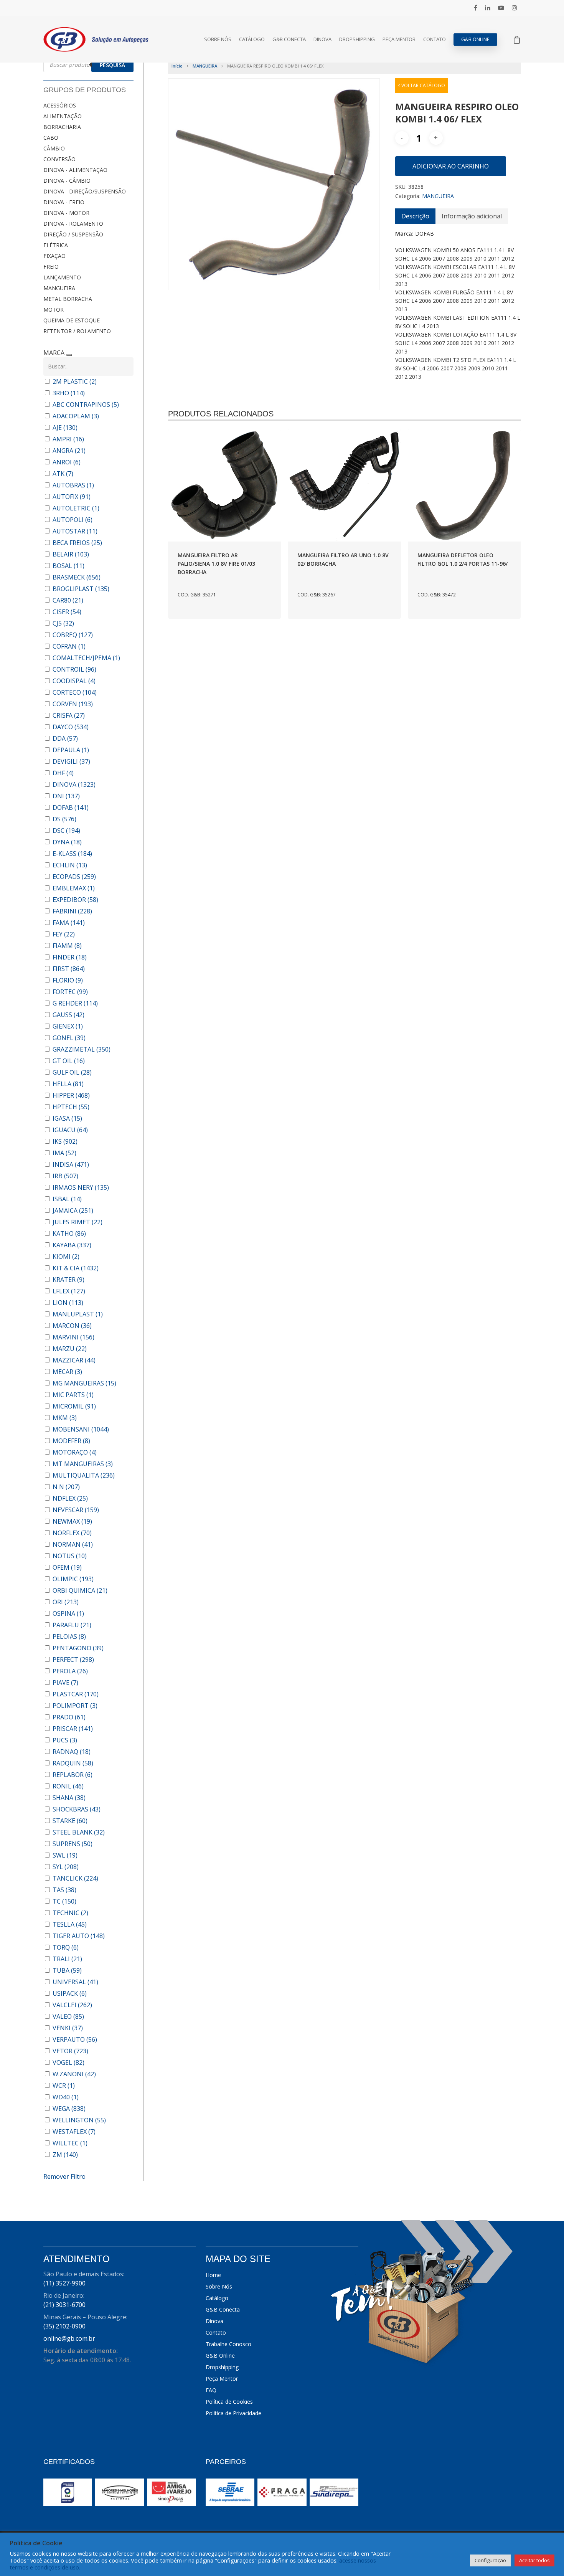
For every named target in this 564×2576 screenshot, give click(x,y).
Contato (435, 39)
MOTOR (54, 310)
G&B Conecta (289, 39)
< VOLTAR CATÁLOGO (421, 85)
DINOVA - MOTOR (66, 213)
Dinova (322, 39)
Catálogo (252, 39)
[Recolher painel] (69, 355)
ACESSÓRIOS (60, 105)
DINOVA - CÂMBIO (67, 181)
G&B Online (475, 39)
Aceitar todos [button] (534, 2560)
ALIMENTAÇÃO (63, 116)
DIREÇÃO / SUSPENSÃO (73, 234)
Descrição (415, 216)
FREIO (51, 267)
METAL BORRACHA (68, 299)
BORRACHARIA (62, 127)
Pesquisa (112, 65)
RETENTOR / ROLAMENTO (77, 331)
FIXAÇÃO (54, 256)
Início (177, 66)
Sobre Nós (218, 39)
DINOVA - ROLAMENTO (73, 224)
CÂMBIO (54, 148)
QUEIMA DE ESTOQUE (72, 320)
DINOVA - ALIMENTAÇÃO (75, 170)
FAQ (211, 2390)
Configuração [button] (490, 2560)
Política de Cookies (229, 2402)
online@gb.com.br (69, 2338)
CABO (51, 138)
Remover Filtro (64, 2176)
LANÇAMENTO (62, 277)
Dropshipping (357, 39)
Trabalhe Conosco (228, 2344)
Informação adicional (472, 216)
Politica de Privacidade (233, 2413)
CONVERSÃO (59, 159)
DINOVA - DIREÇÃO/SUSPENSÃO (85, 191)
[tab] (415, 216)
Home (213, 2275)
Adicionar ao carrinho (451, 166)
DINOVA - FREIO (64, 202)
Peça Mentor (399, 39)
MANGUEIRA (59, 288)
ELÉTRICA (56, 245)
